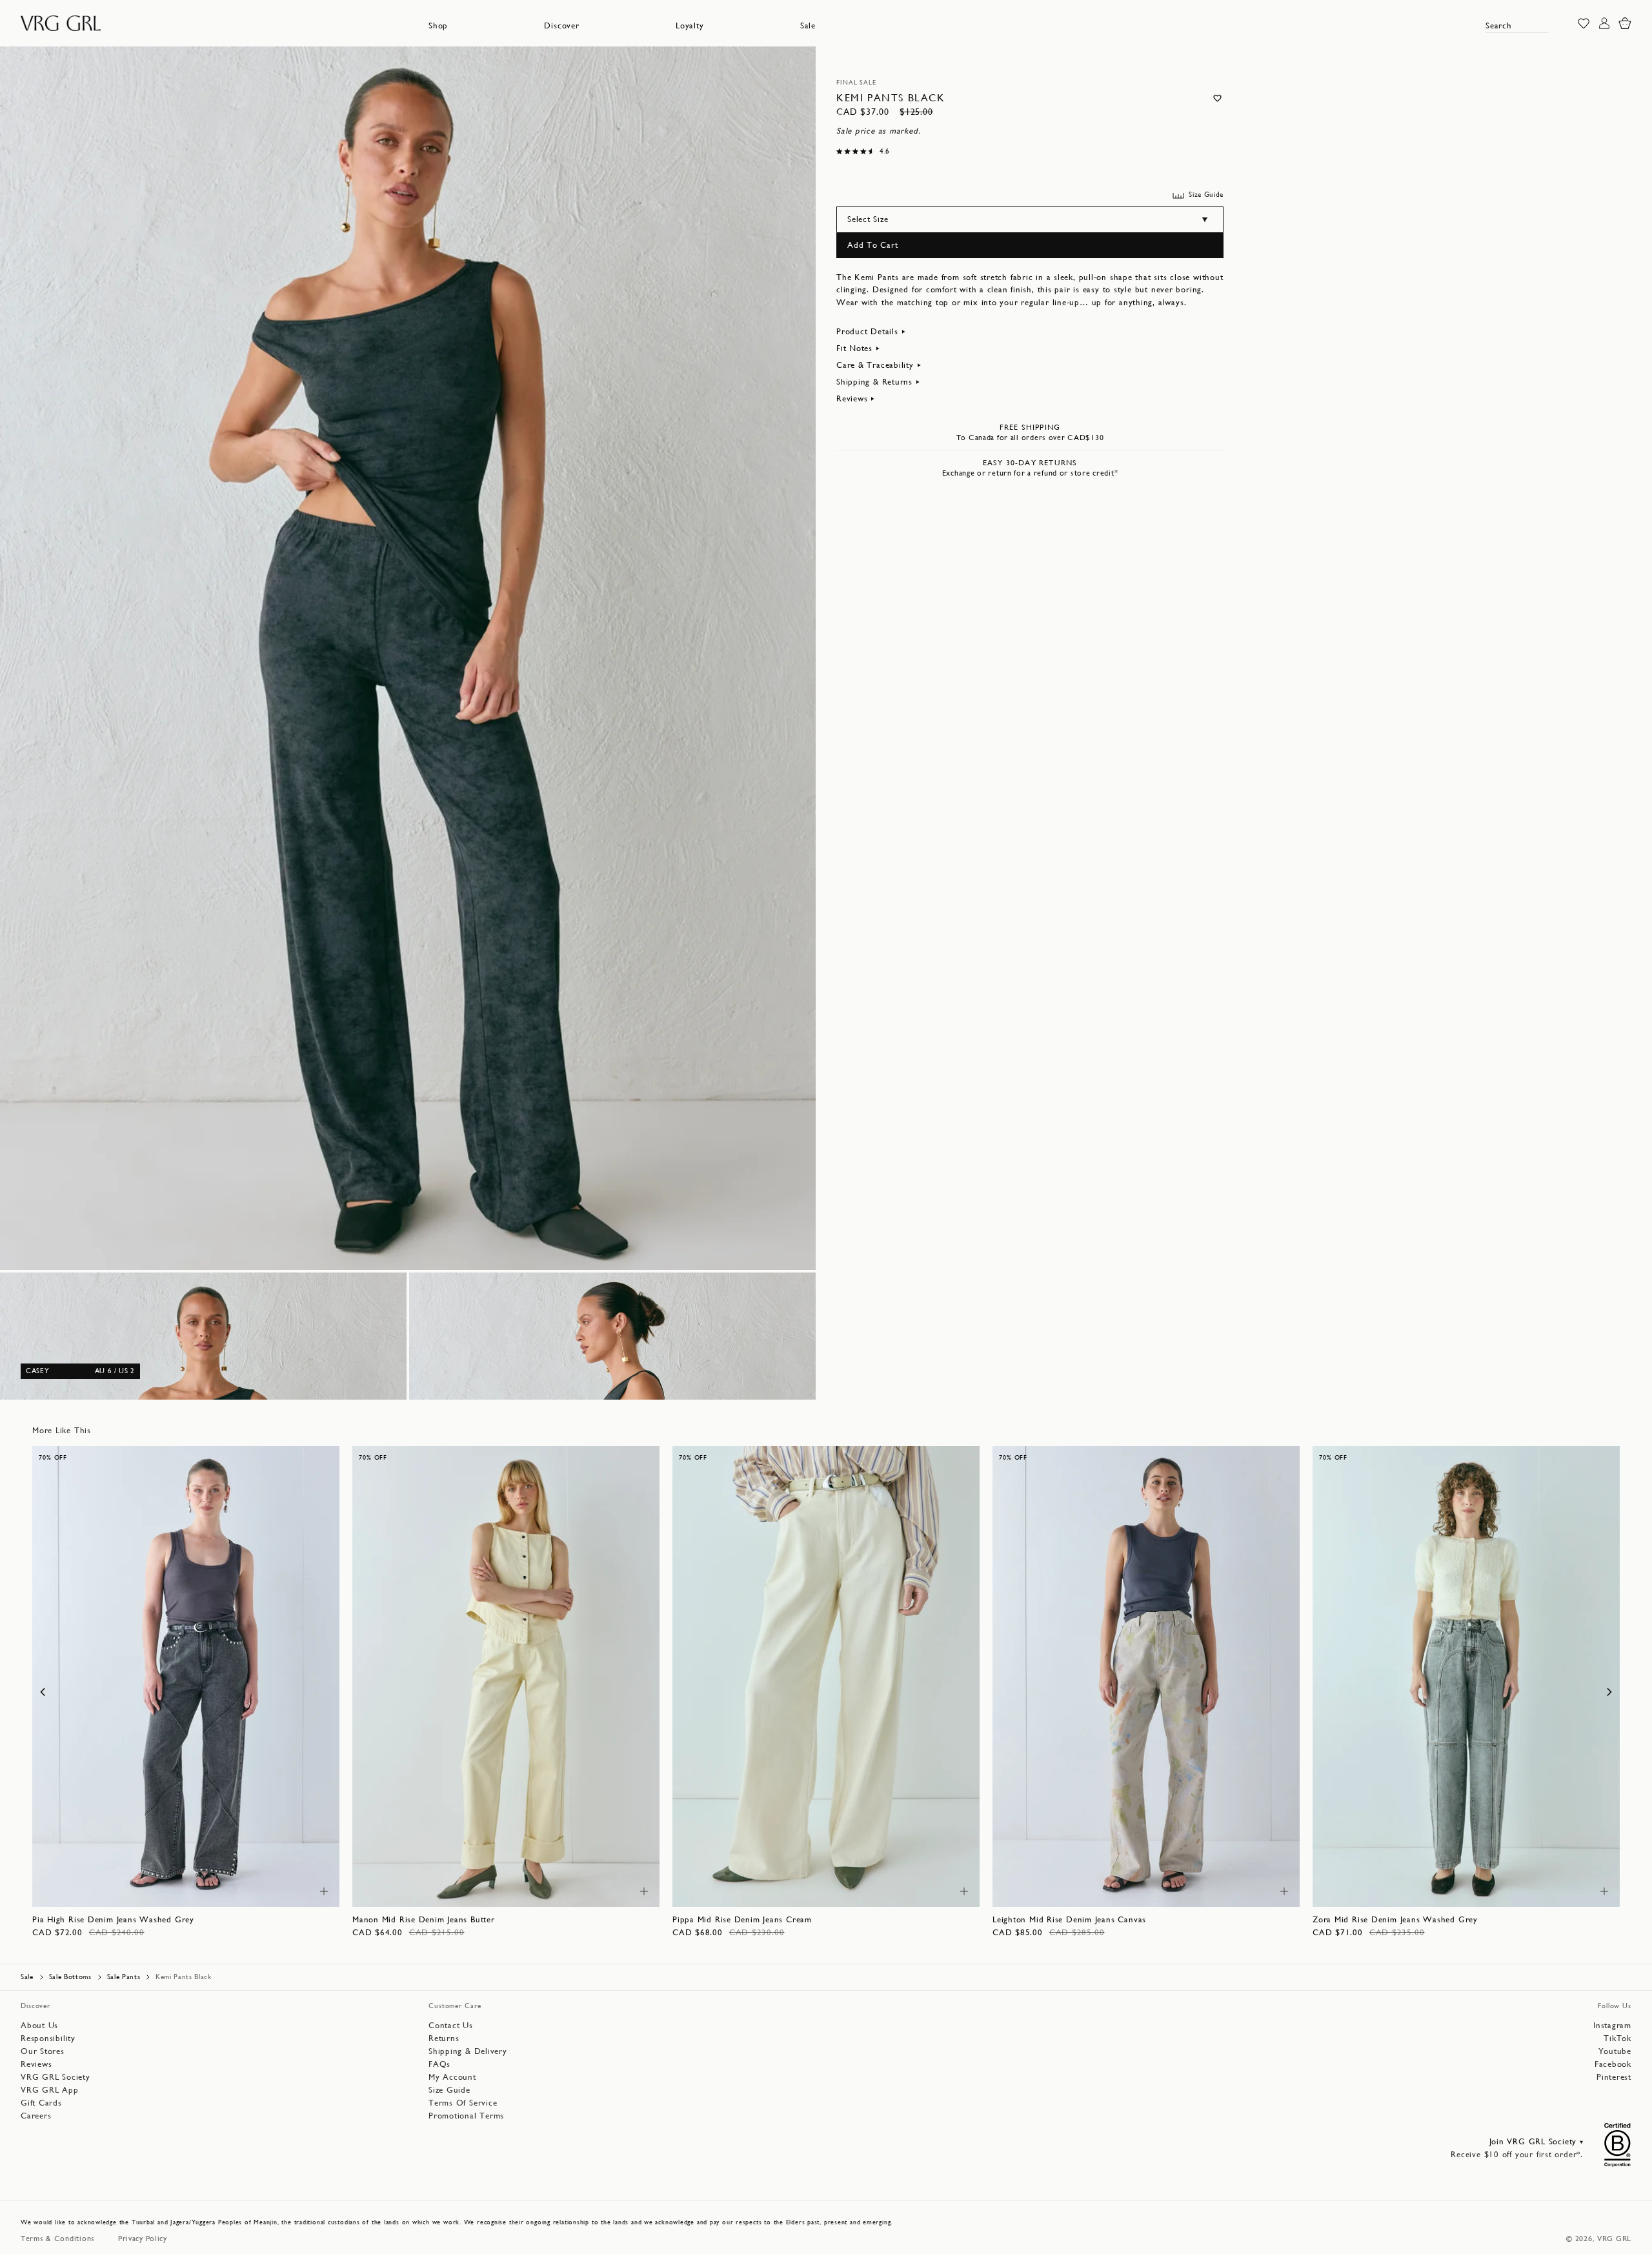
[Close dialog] (971, 917)
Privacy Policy (772, 1340)
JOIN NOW (826, 1304)
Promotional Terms (902, 1340)
